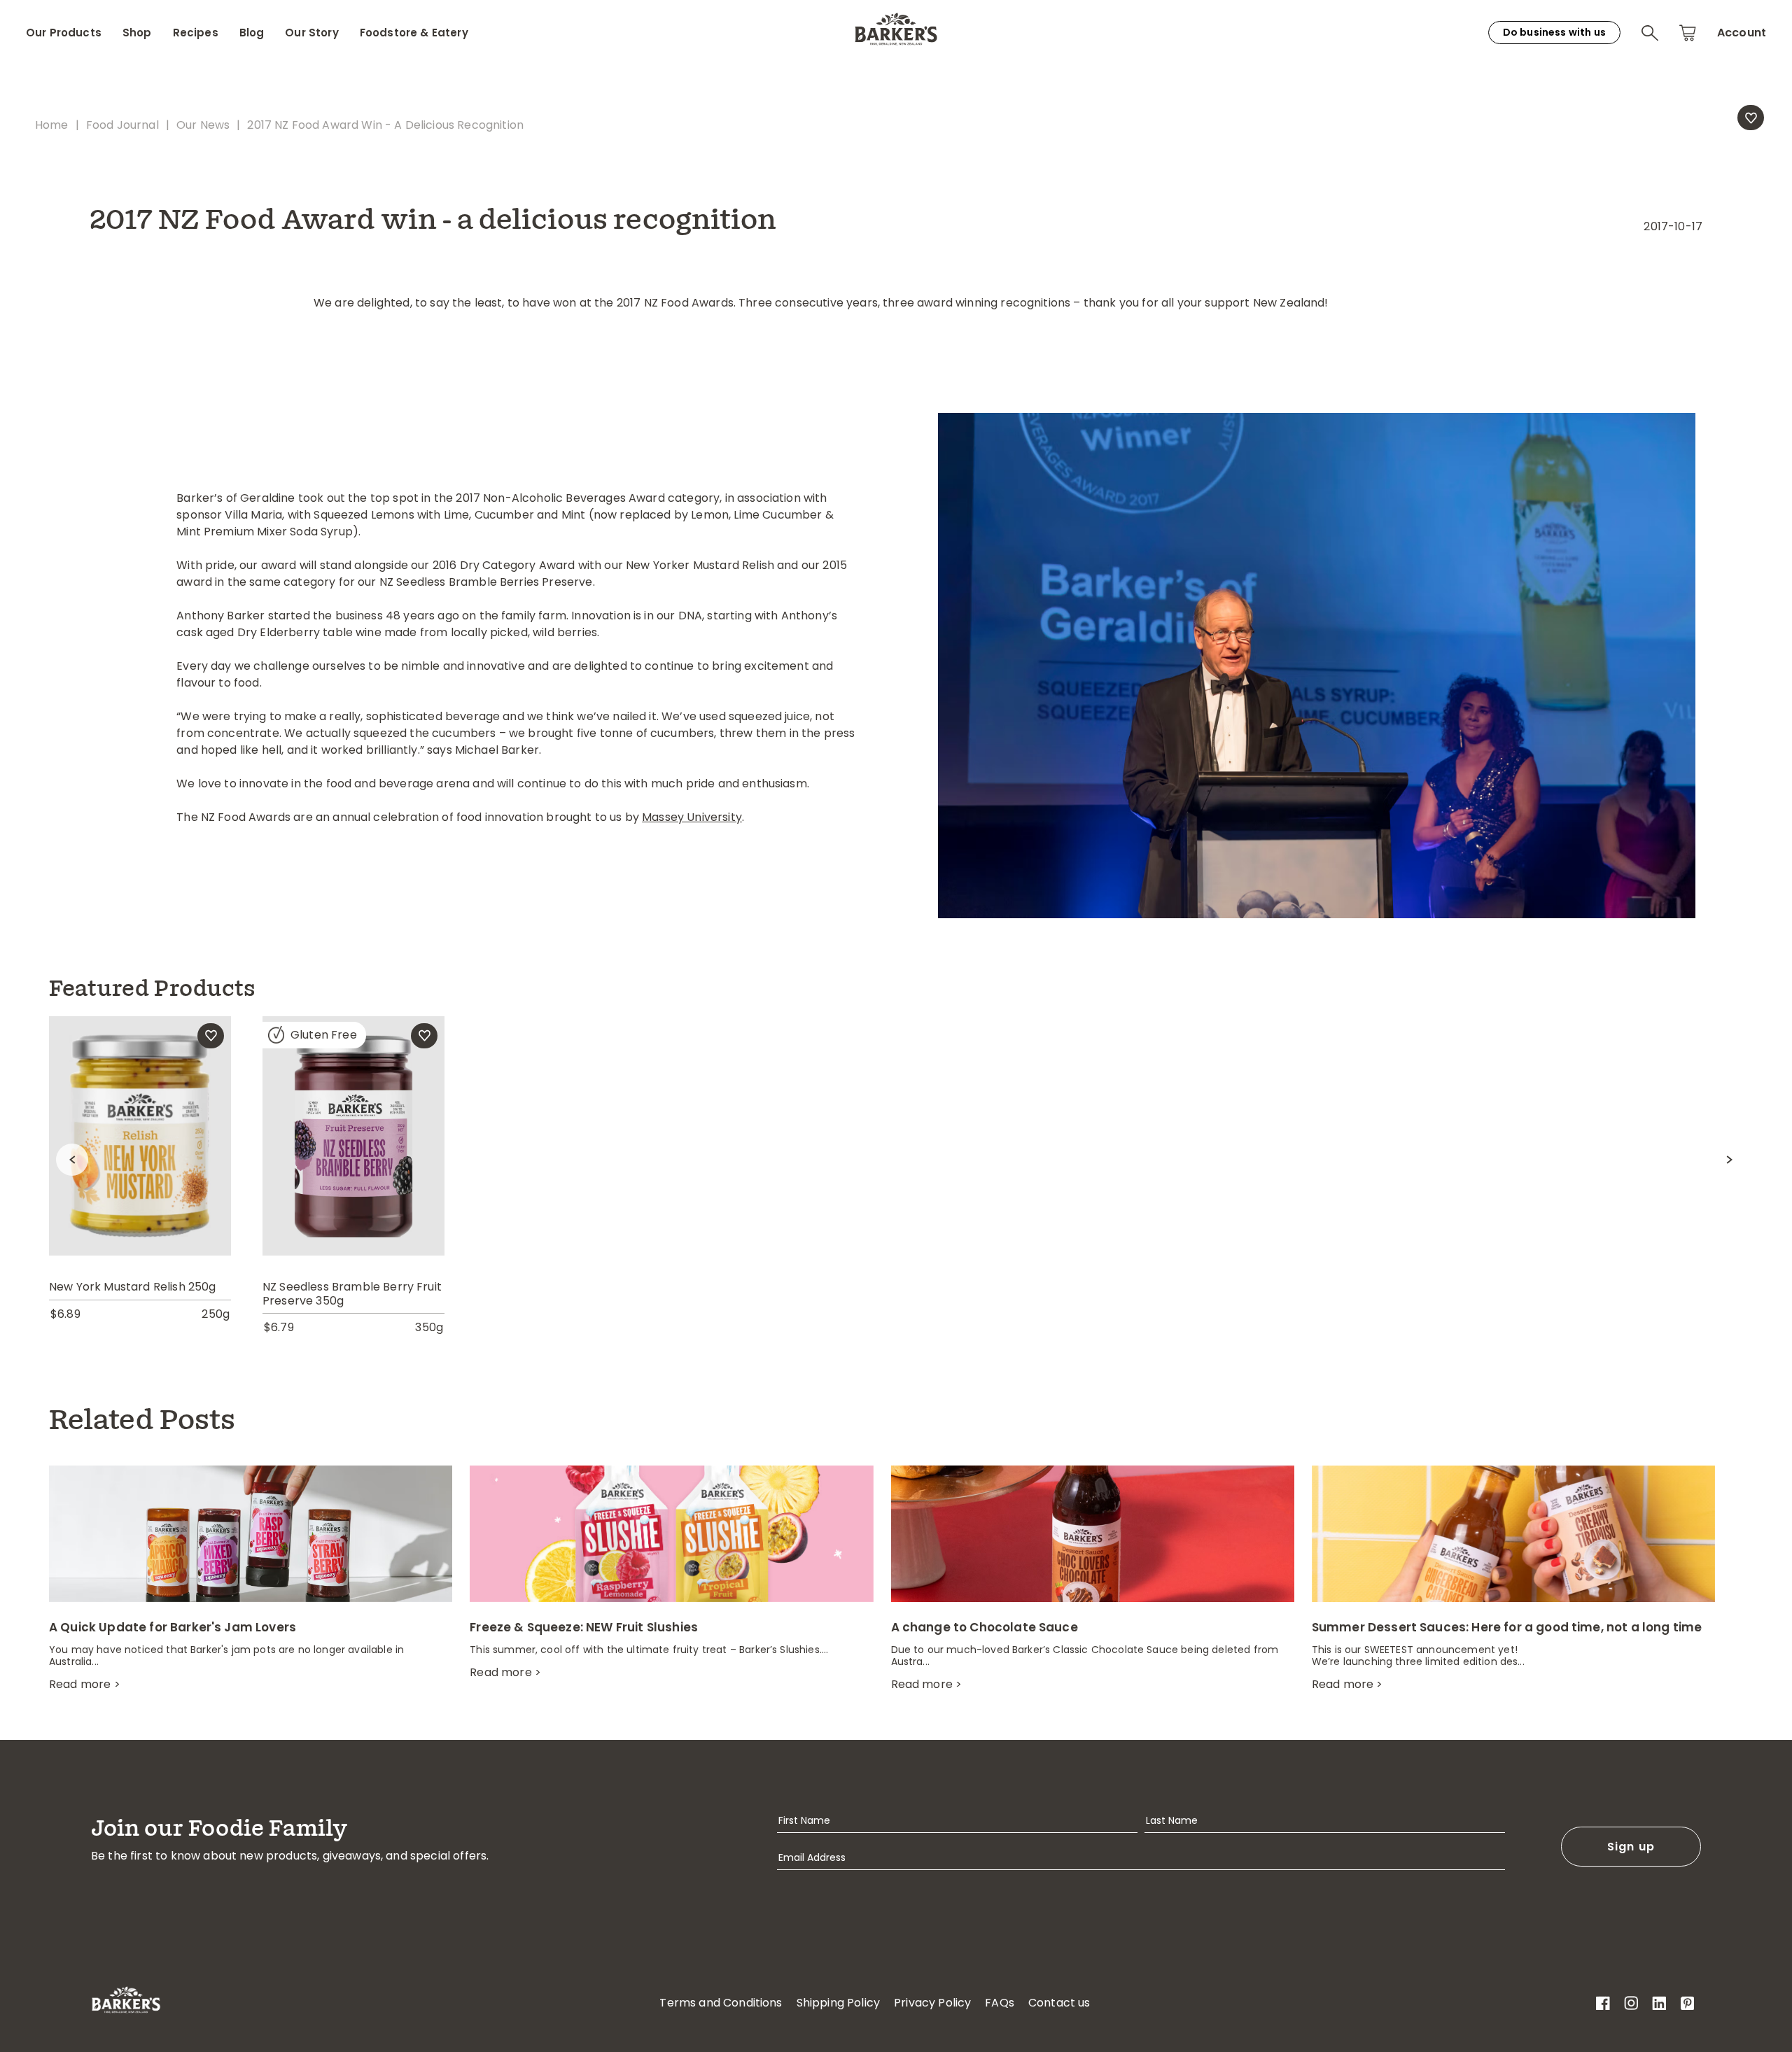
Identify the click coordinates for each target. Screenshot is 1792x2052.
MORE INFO (140, 1166)
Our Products (64, 33)
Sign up (1631, 1847)
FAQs (1000, 2003)
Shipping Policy (838, 2003)
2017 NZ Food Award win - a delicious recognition (385, 125)
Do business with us (1554, 32)
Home (52, 125)
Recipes (196, 33)
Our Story (311, 33)
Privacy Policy (932, 2003)
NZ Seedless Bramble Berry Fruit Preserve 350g (352, 1293)
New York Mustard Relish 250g (132, 1287)
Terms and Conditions (721, 2003)
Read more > (85, 1684)
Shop (137, 33)
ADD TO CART (353, 1111)
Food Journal (122, 125)
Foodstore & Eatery (414, 33)
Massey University (692, 817)
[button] (1650, 33)
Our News (203, 125)
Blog (252, 33)
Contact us (1059, 2003)
